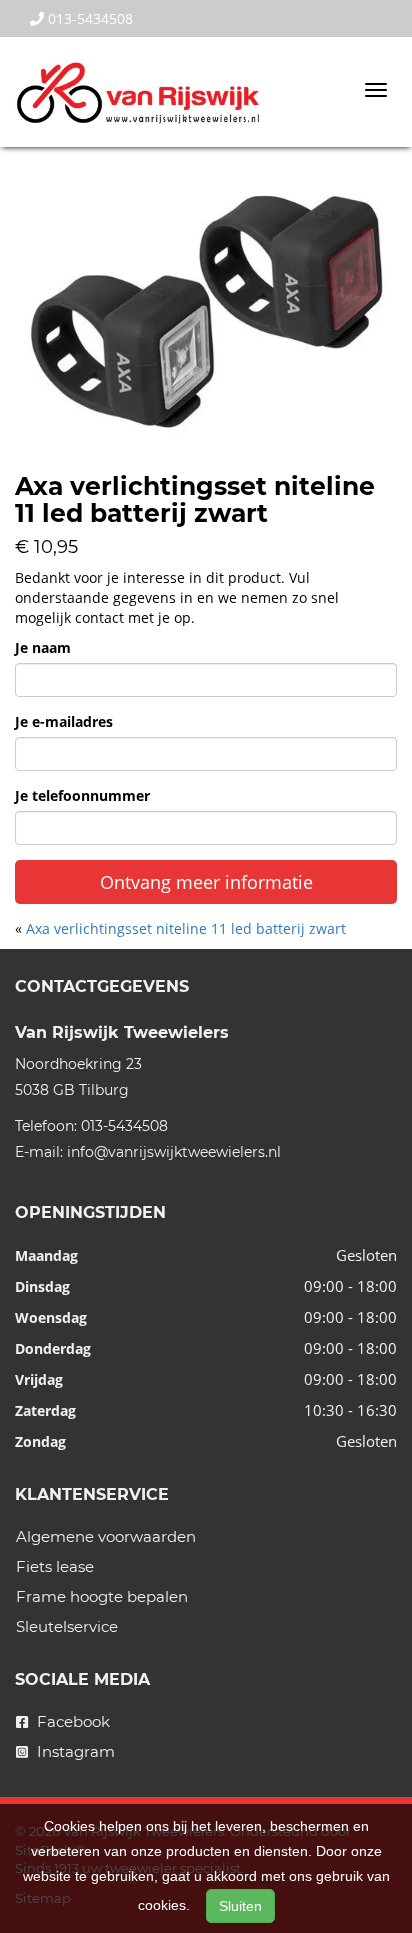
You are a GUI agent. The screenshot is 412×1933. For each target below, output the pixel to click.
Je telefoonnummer (82, 795)
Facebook (71, 1721)
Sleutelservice (67, 1626)
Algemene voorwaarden (106, 1536)
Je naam (43, 647)
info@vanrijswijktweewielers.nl (174, 1152)
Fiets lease (55, 1566)
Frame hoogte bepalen (102, 1596)
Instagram (74, 1751)
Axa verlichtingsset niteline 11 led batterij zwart (186, 928)
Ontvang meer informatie (206, 882)
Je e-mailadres (64, 721)
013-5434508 (88, 18)
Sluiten (240, 1906)
